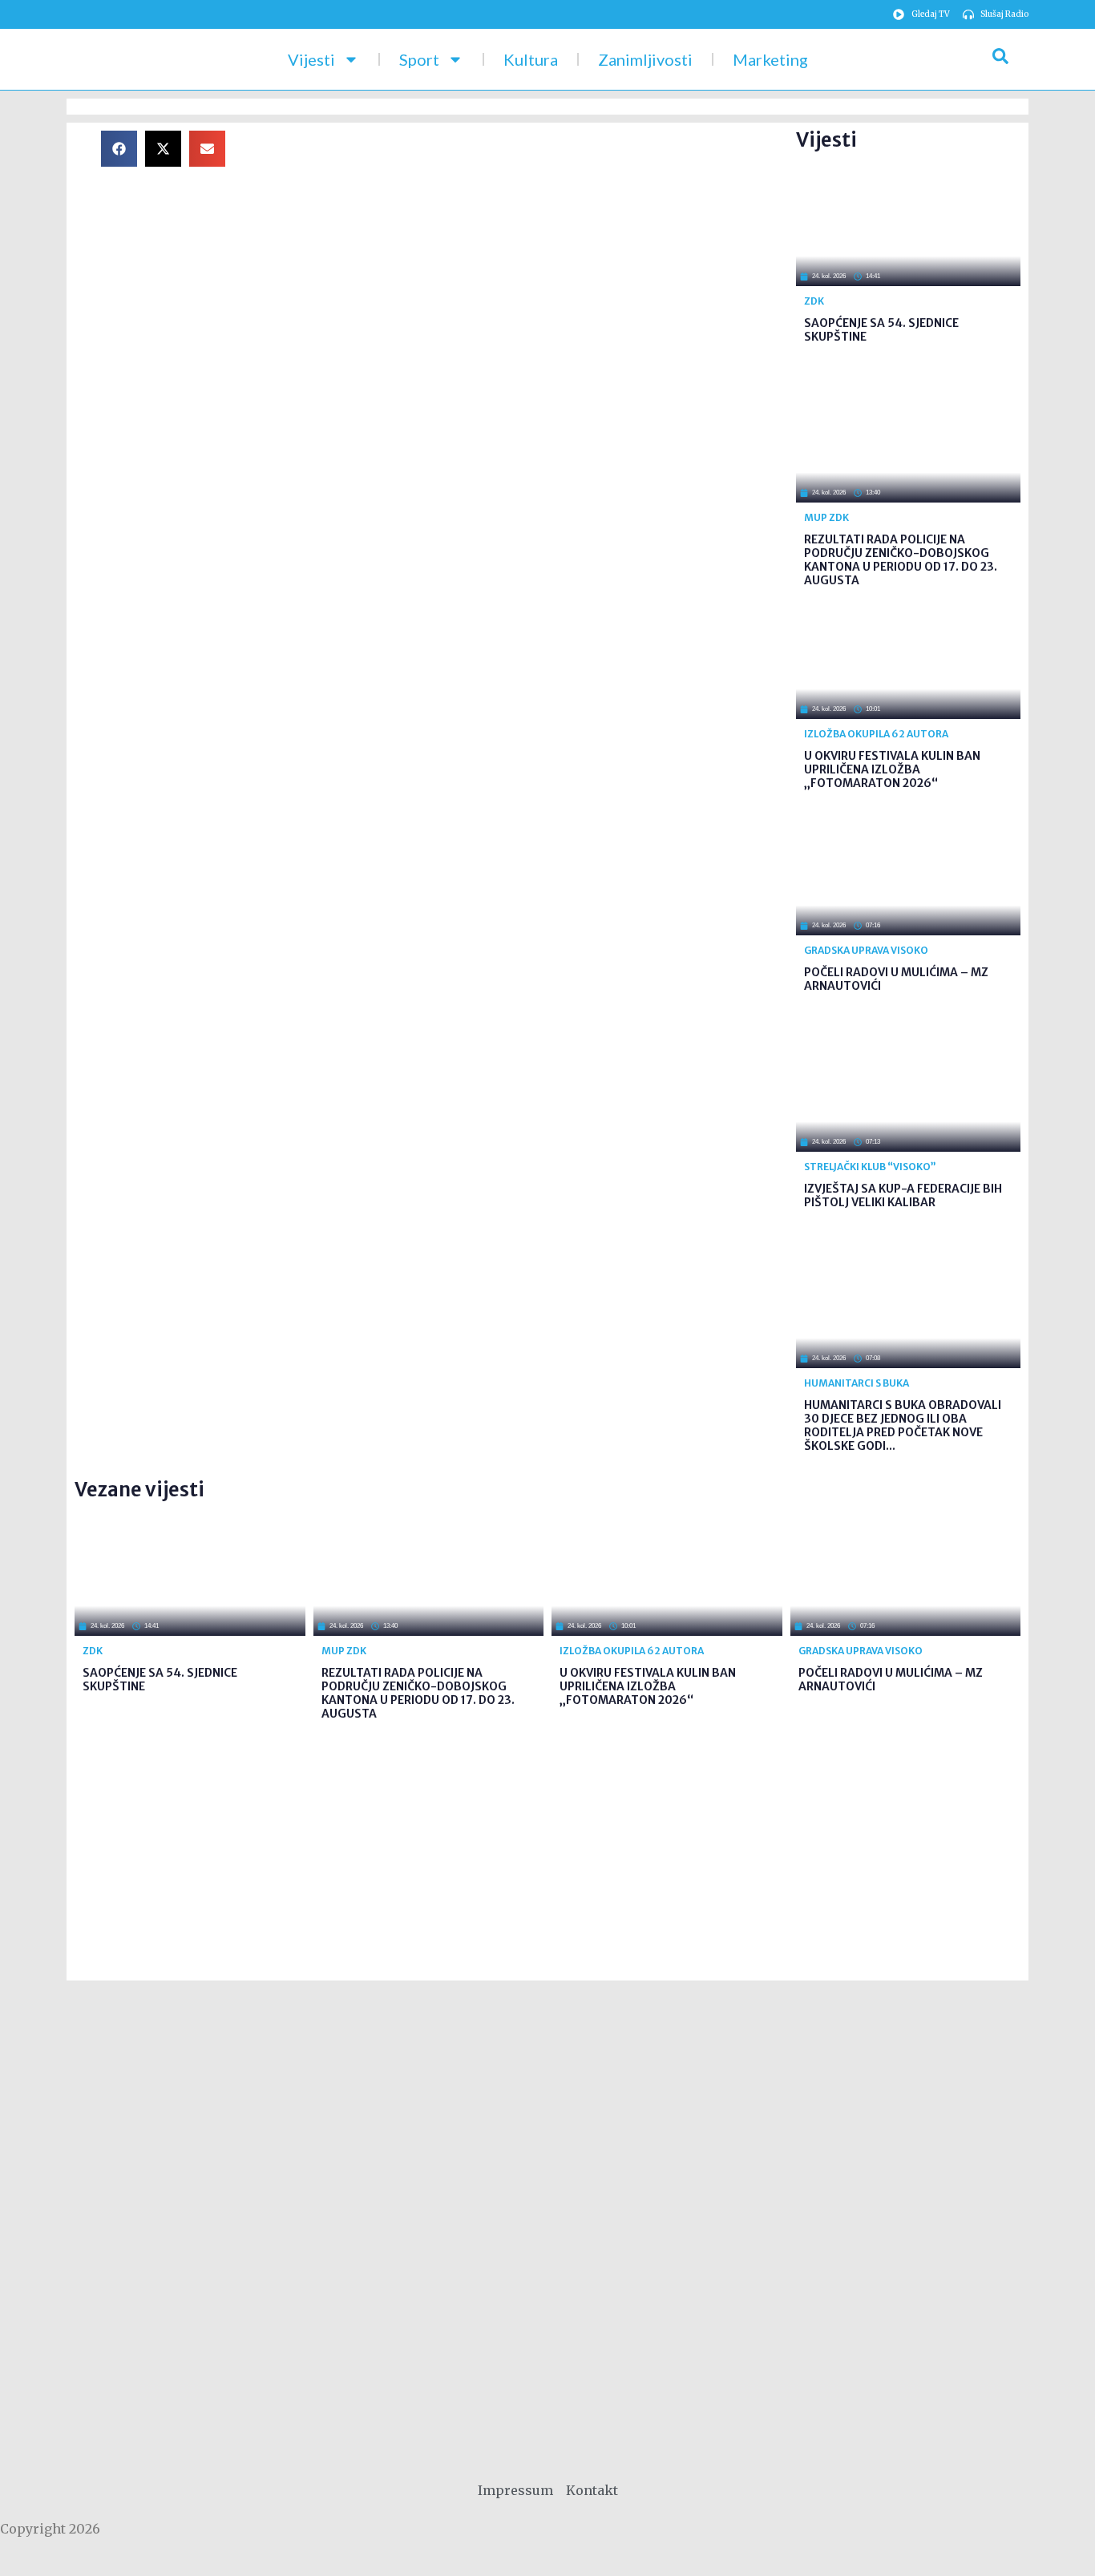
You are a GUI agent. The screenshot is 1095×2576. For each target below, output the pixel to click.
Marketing (770, 59)
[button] (119, 149)
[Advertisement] (523, 243)
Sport (419, 59)
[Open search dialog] (1000, 59)
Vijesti (311, 59)
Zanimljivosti (645, 59)
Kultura (531, 59)
